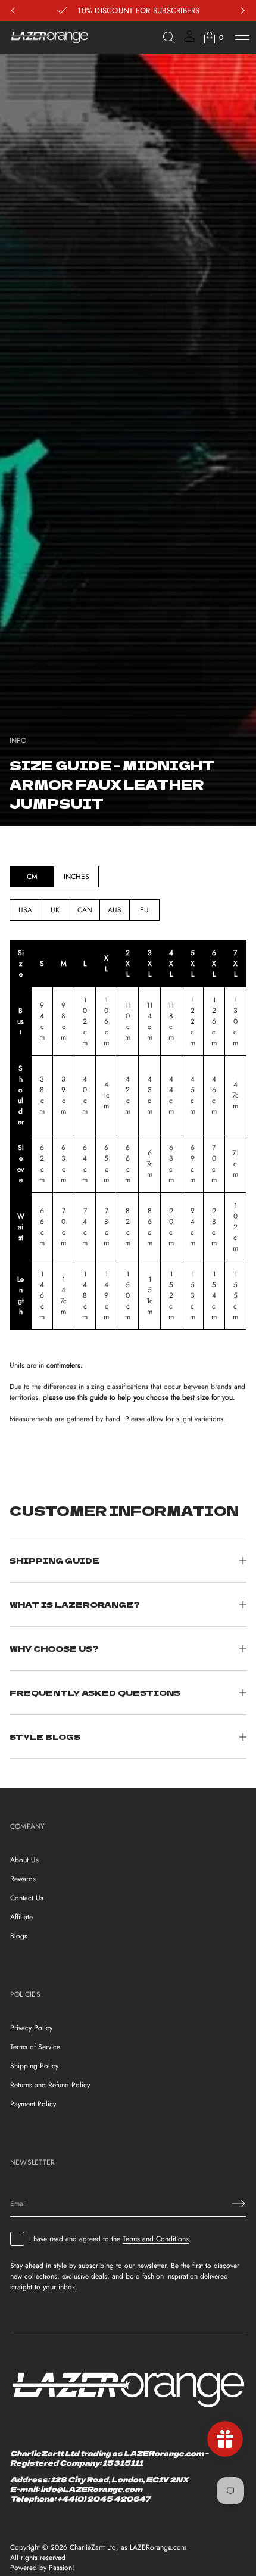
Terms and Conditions (156, 2239)
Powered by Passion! (42, 2568)
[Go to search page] (169, 38)
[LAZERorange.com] (49, 38)
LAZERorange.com (158, 2548)
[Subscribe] (239, 2204)
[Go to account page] (189, 40)
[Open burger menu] (242, 38)
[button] (169, 38)
